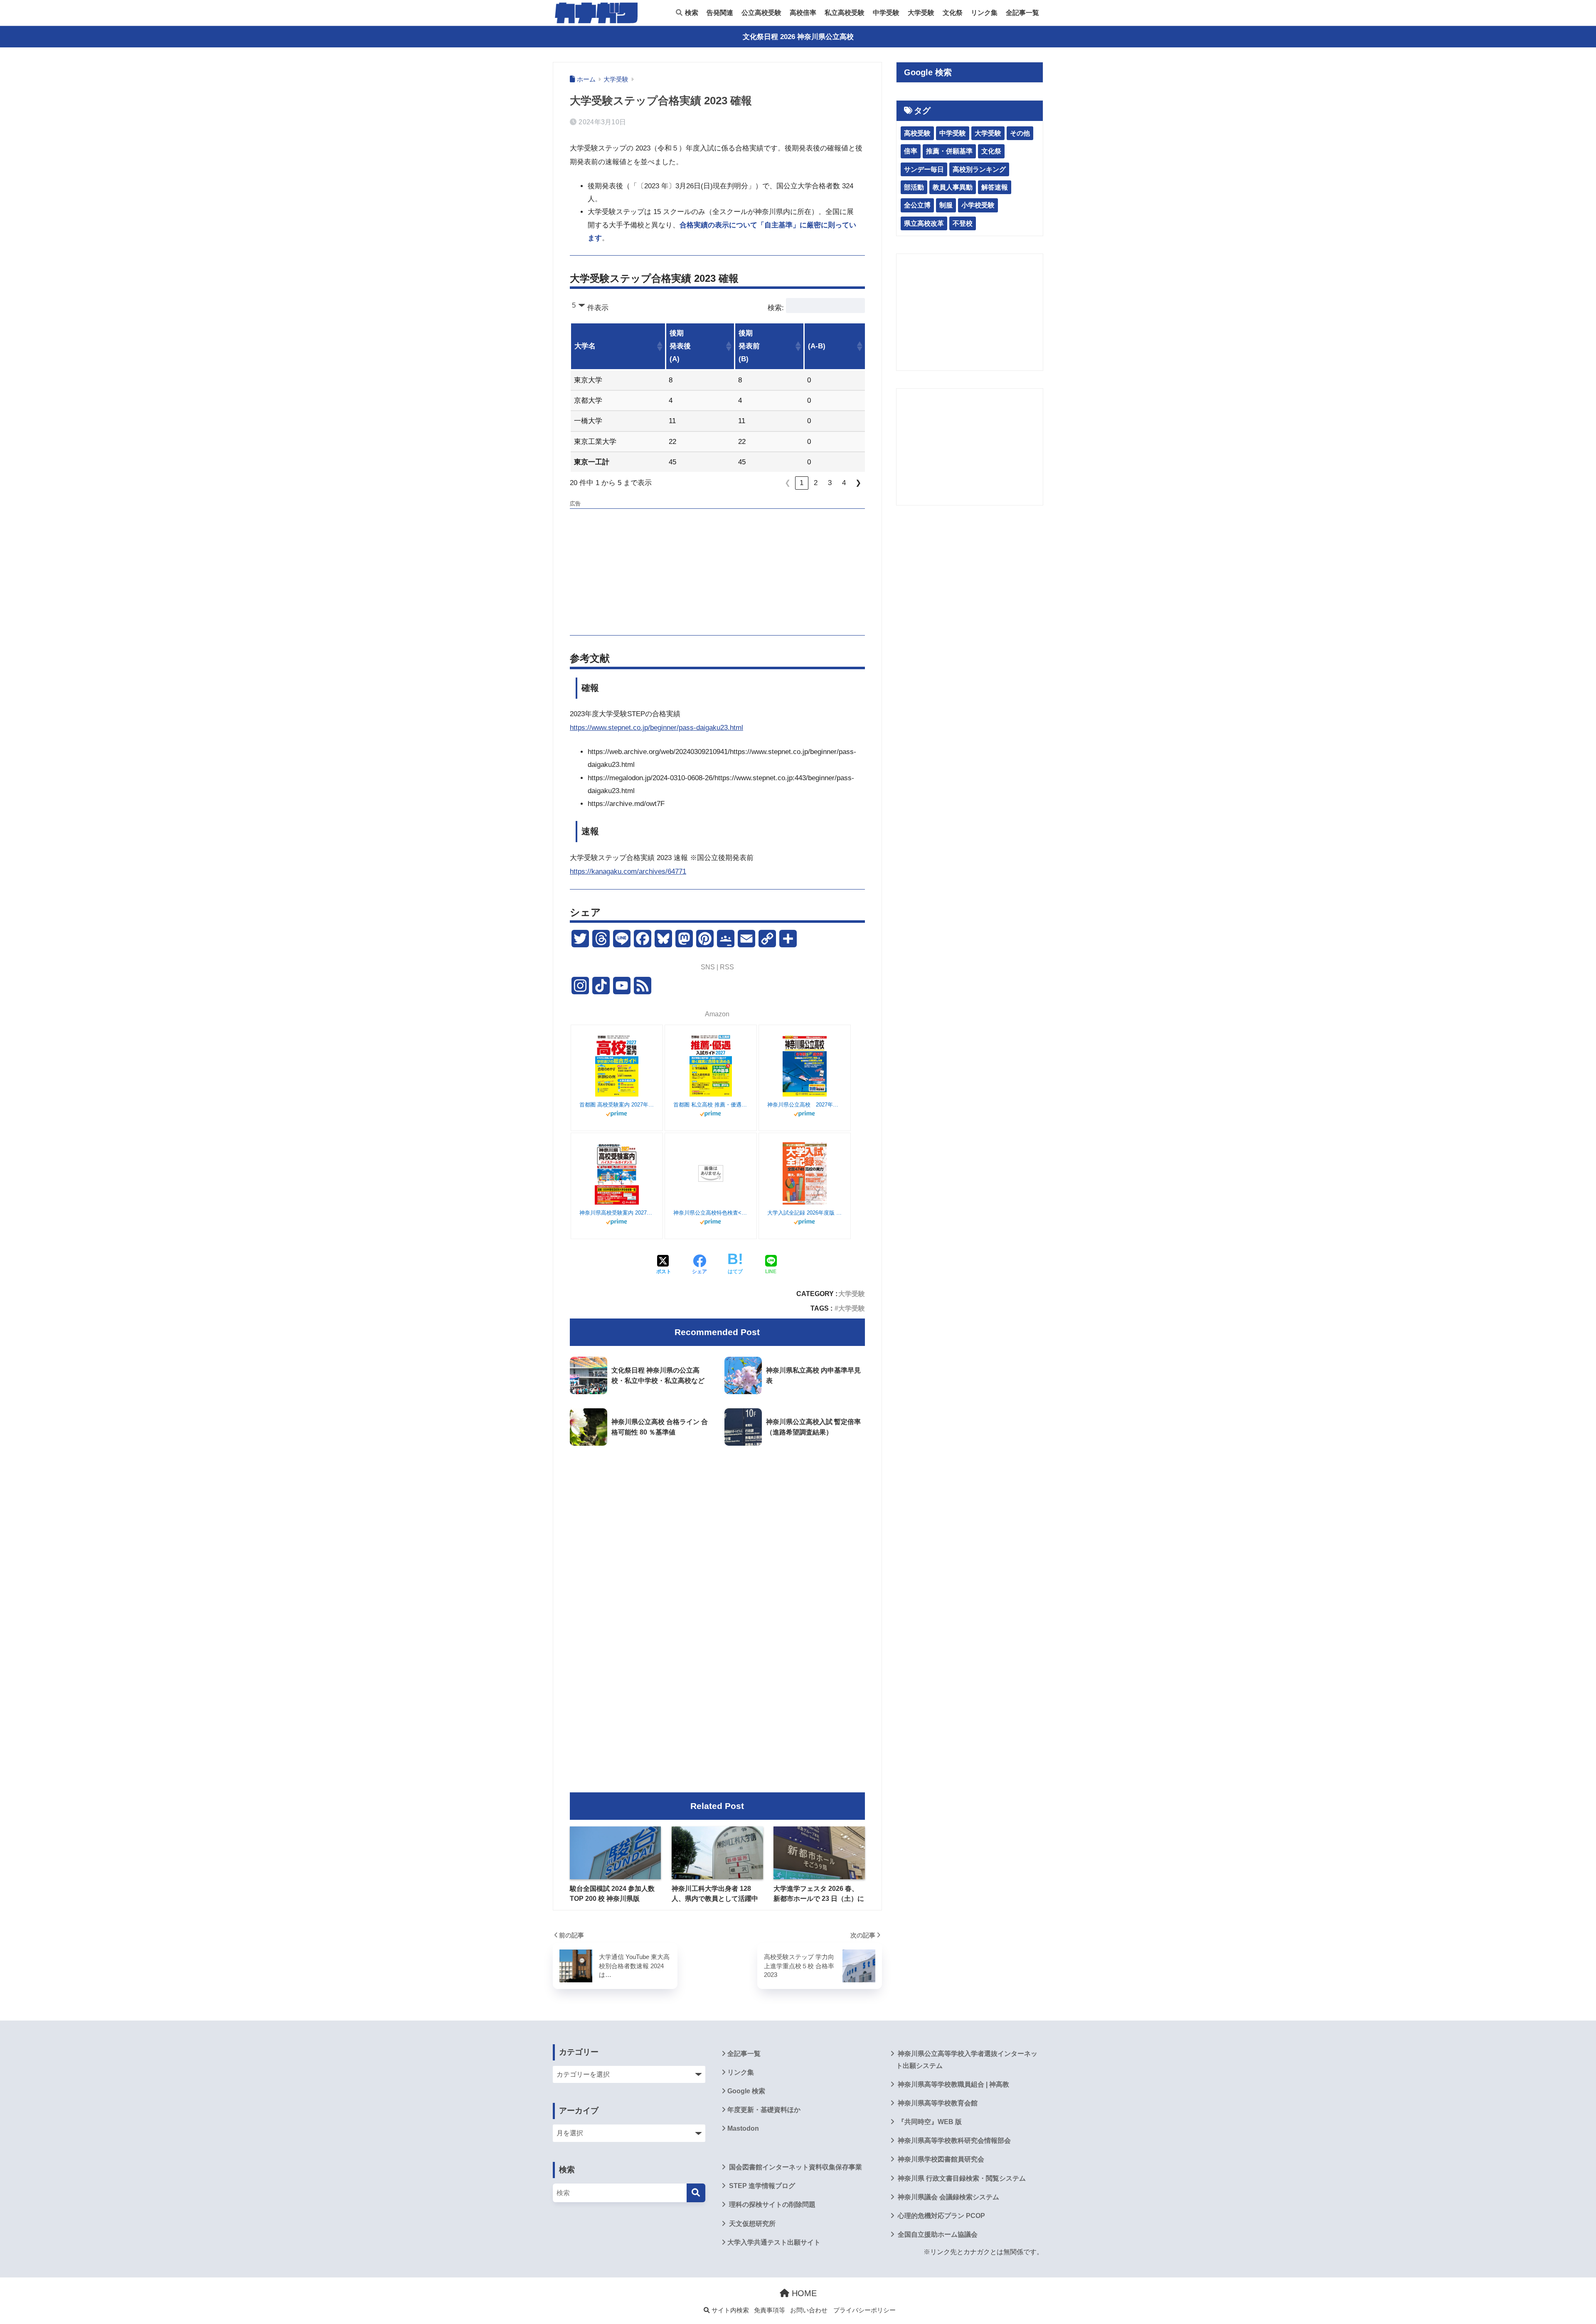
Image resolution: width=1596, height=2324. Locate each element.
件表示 (598, 308)
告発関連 (720, 13)
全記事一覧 (1022, 13)
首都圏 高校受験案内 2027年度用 (617, 1105)
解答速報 (995, 187)
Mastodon (743, 2128)
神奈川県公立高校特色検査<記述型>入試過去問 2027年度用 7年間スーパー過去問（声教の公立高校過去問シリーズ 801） (711, 1213)
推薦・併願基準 (949, 151)
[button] (659, 346)
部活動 (914, 187)
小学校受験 (978, 205)
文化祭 (953, 13)
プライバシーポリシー (864, 2310)
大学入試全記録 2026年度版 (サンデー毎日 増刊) (805, 1213)
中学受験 (886, 13)
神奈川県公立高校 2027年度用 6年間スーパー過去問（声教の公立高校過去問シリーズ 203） (805, 1105)
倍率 (911, 151)
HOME (803, 2293)
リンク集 (984, 13)
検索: (776, 308)
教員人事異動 (953, 187)
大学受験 (921, 13)
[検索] (696, 2193)
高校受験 (917, 133)
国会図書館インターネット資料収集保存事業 (795, 2167)
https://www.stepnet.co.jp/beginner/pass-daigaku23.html (656, 728)
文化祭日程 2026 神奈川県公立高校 (798, 37)
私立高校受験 (845, 13)
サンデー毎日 (924, 169)
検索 (691, 13)
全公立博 (917, 205)
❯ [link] (858, 483)
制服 (946, 205)
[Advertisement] (717, 571)
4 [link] (844, 483)
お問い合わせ (809, 2310)
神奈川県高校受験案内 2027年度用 (617, 1213)
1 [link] (802, 483)
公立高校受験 (761, 13)
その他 (1020, 133)
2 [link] (816, 483)
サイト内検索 (729, 2310)
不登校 (963, 223)
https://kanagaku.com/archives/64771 (628, 871)
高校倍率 (803, 13)
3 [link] (830, 483)
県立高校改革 (924, 223)
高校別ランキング (979, 169)
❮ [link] (788, 483)
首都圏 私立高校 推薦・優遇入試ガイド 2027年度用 (711, 1105)
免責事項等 (770, 2310)
